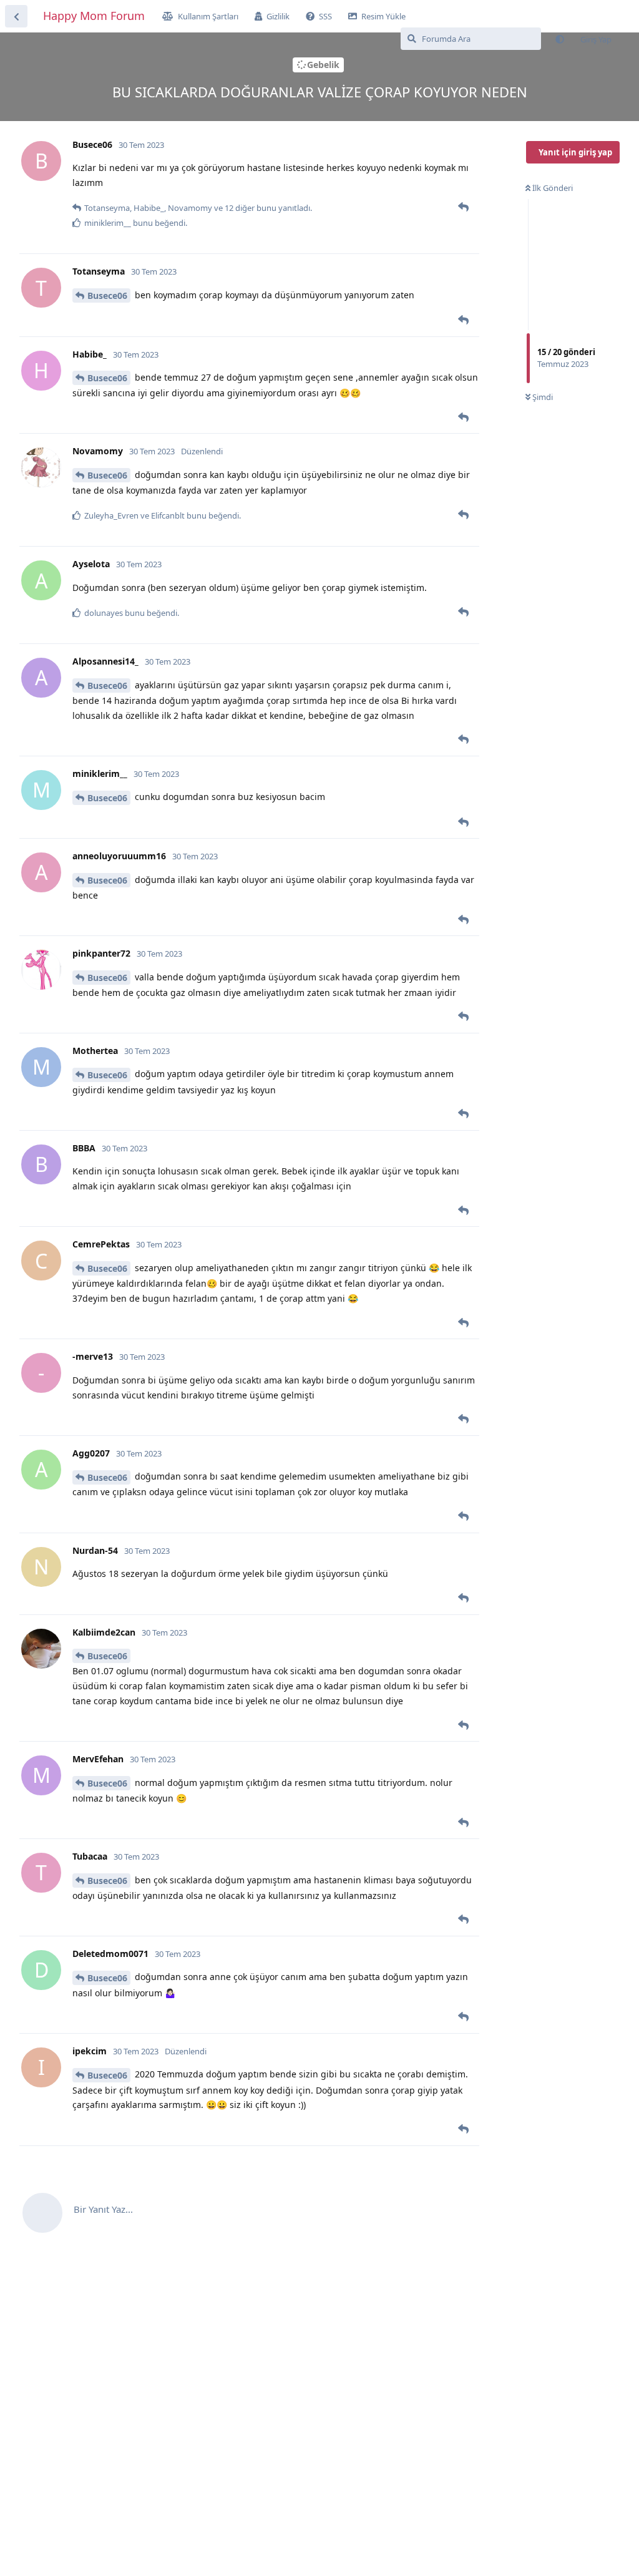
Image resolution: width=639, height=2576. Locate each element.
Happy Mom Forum (94, 16)
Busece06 (107, 295)
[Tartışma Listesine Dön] (16, 16)
